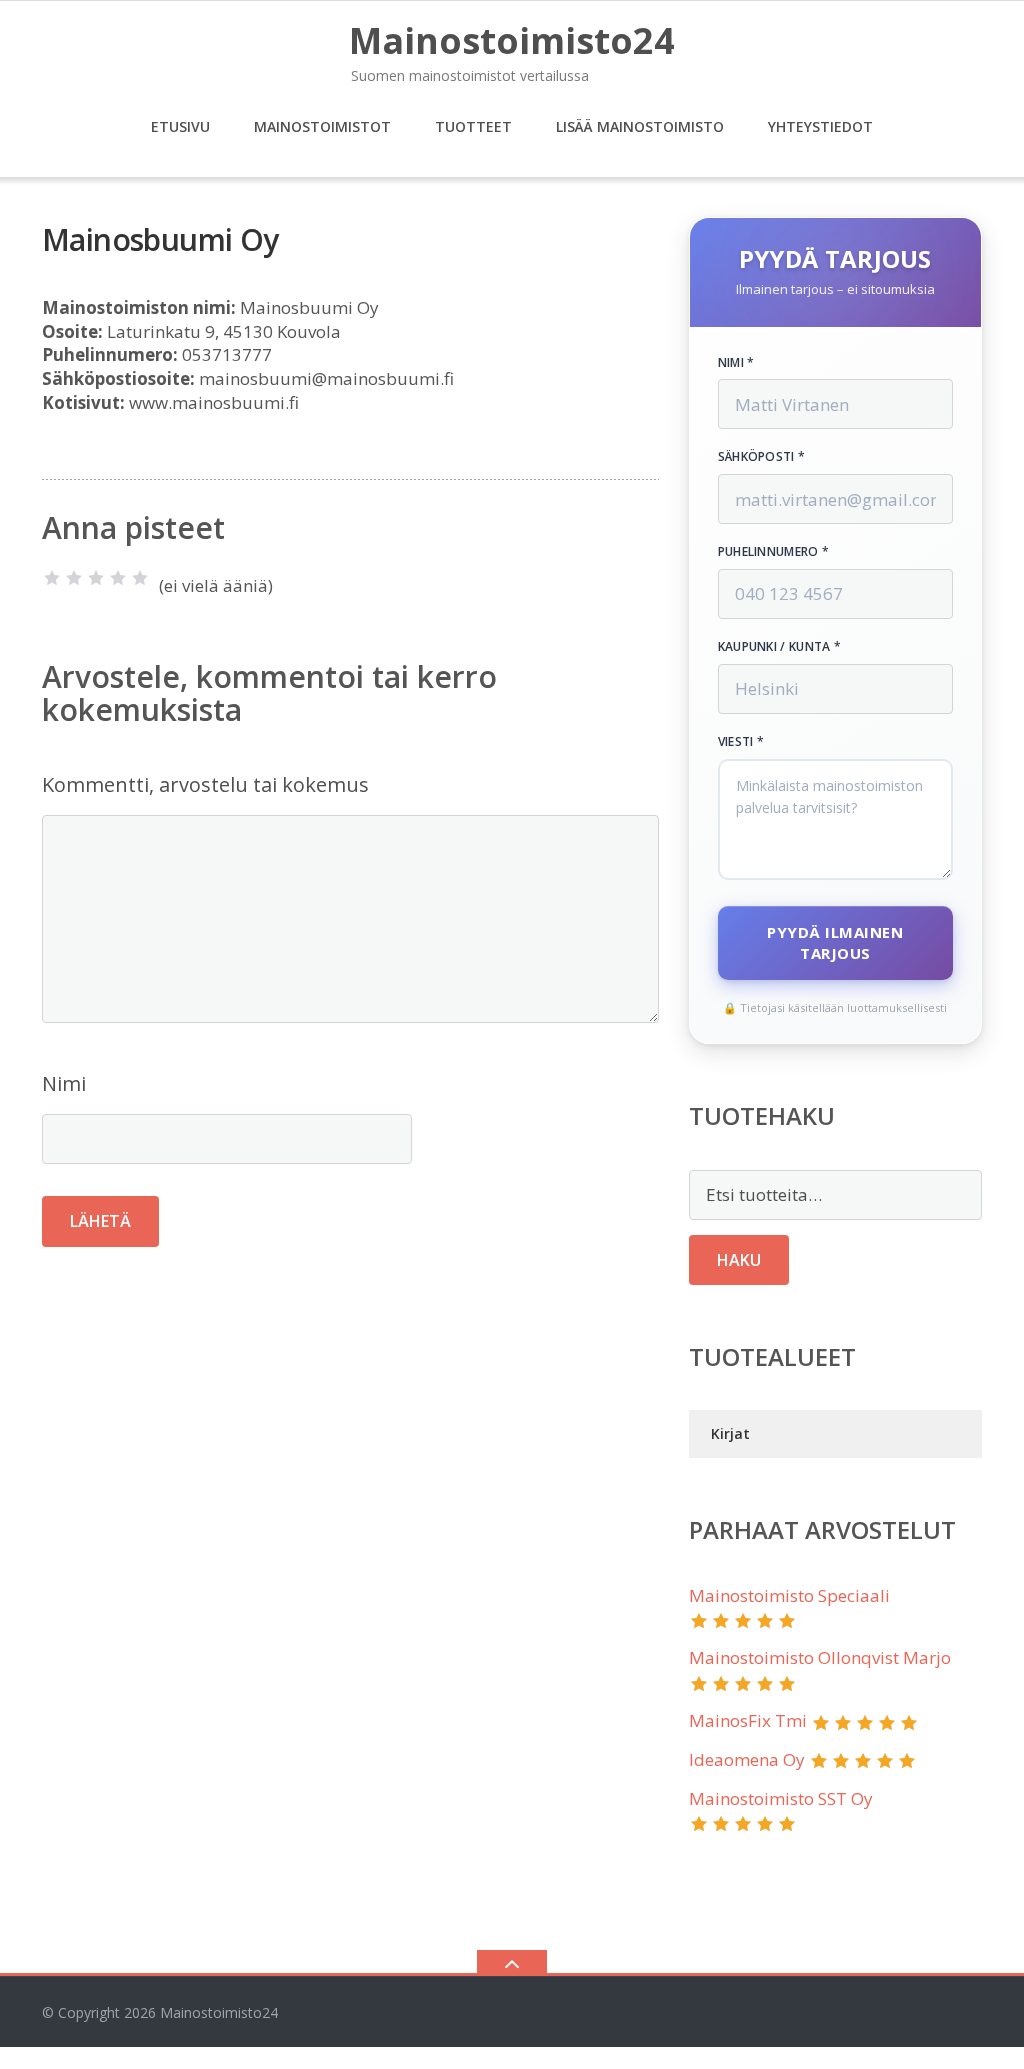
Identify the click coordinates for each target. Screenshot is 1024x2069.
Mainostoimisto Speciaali (789, 1595)
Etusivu (180, 126)
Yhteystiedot (820, 126)
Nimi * (736, 363)
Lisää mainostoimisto (640, 126)
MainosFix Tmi (748, 1720)
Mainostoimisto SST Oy (781, 1798)
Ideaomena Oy (747, 1759)
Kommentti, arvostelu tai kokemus (205, 784)
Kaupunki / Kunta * (779, 647)
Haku (739, 1260)
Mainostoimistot (322, 126)
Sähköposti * (762, 457)
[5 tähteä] (140, 578)
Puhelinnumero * (774, 552)
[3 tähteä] (96, 578)
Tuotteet (473, 126)
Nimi (64, 1083)
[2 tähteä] (74, 578)
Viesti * (741, 742)
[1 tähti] (52, 578)
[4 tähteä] (118, 578)
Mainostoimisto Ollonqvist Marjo (820, 1657)
